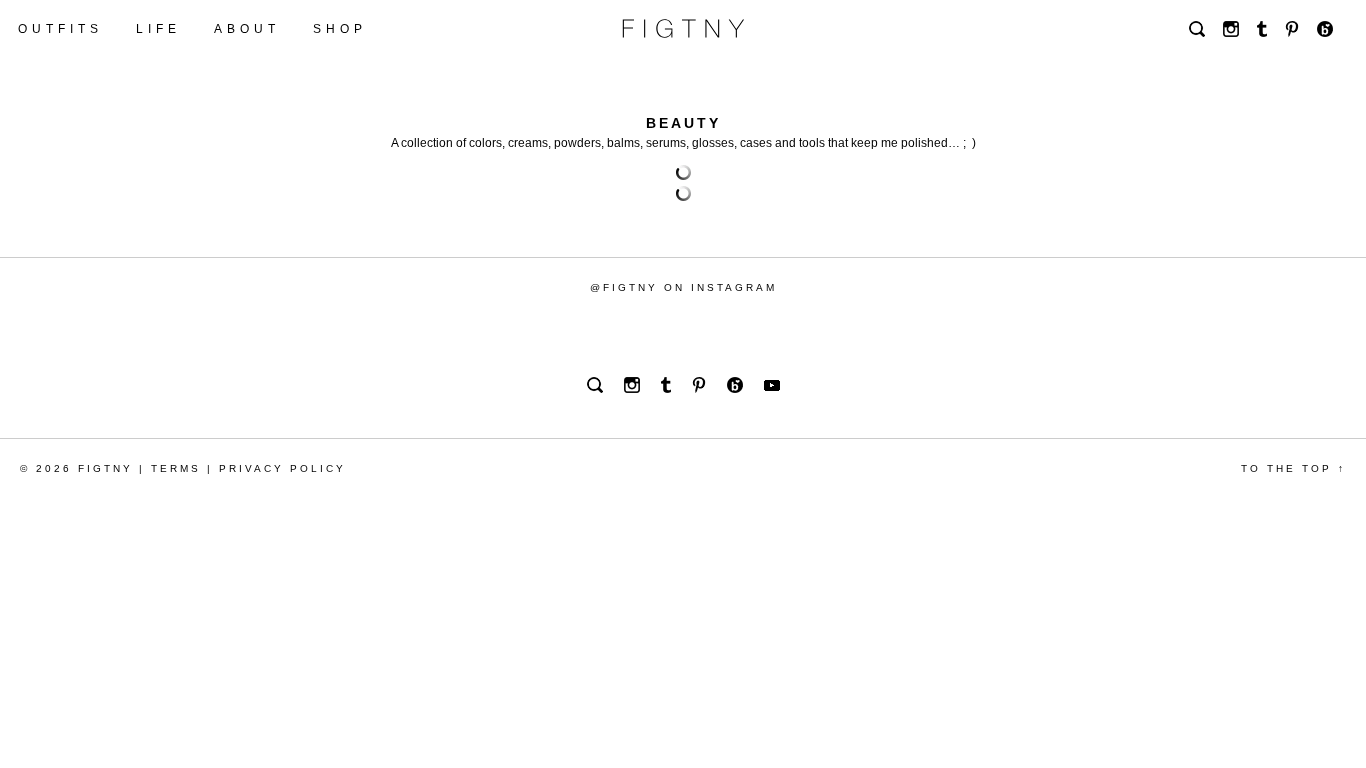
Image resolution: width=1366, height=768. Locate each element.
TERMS (176, 468)
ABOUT (247, 29)
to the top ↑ (1293, 468)
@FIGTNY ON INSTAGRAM (683, 287)
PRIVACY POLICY (282, 468)
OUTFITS (60, 29)
